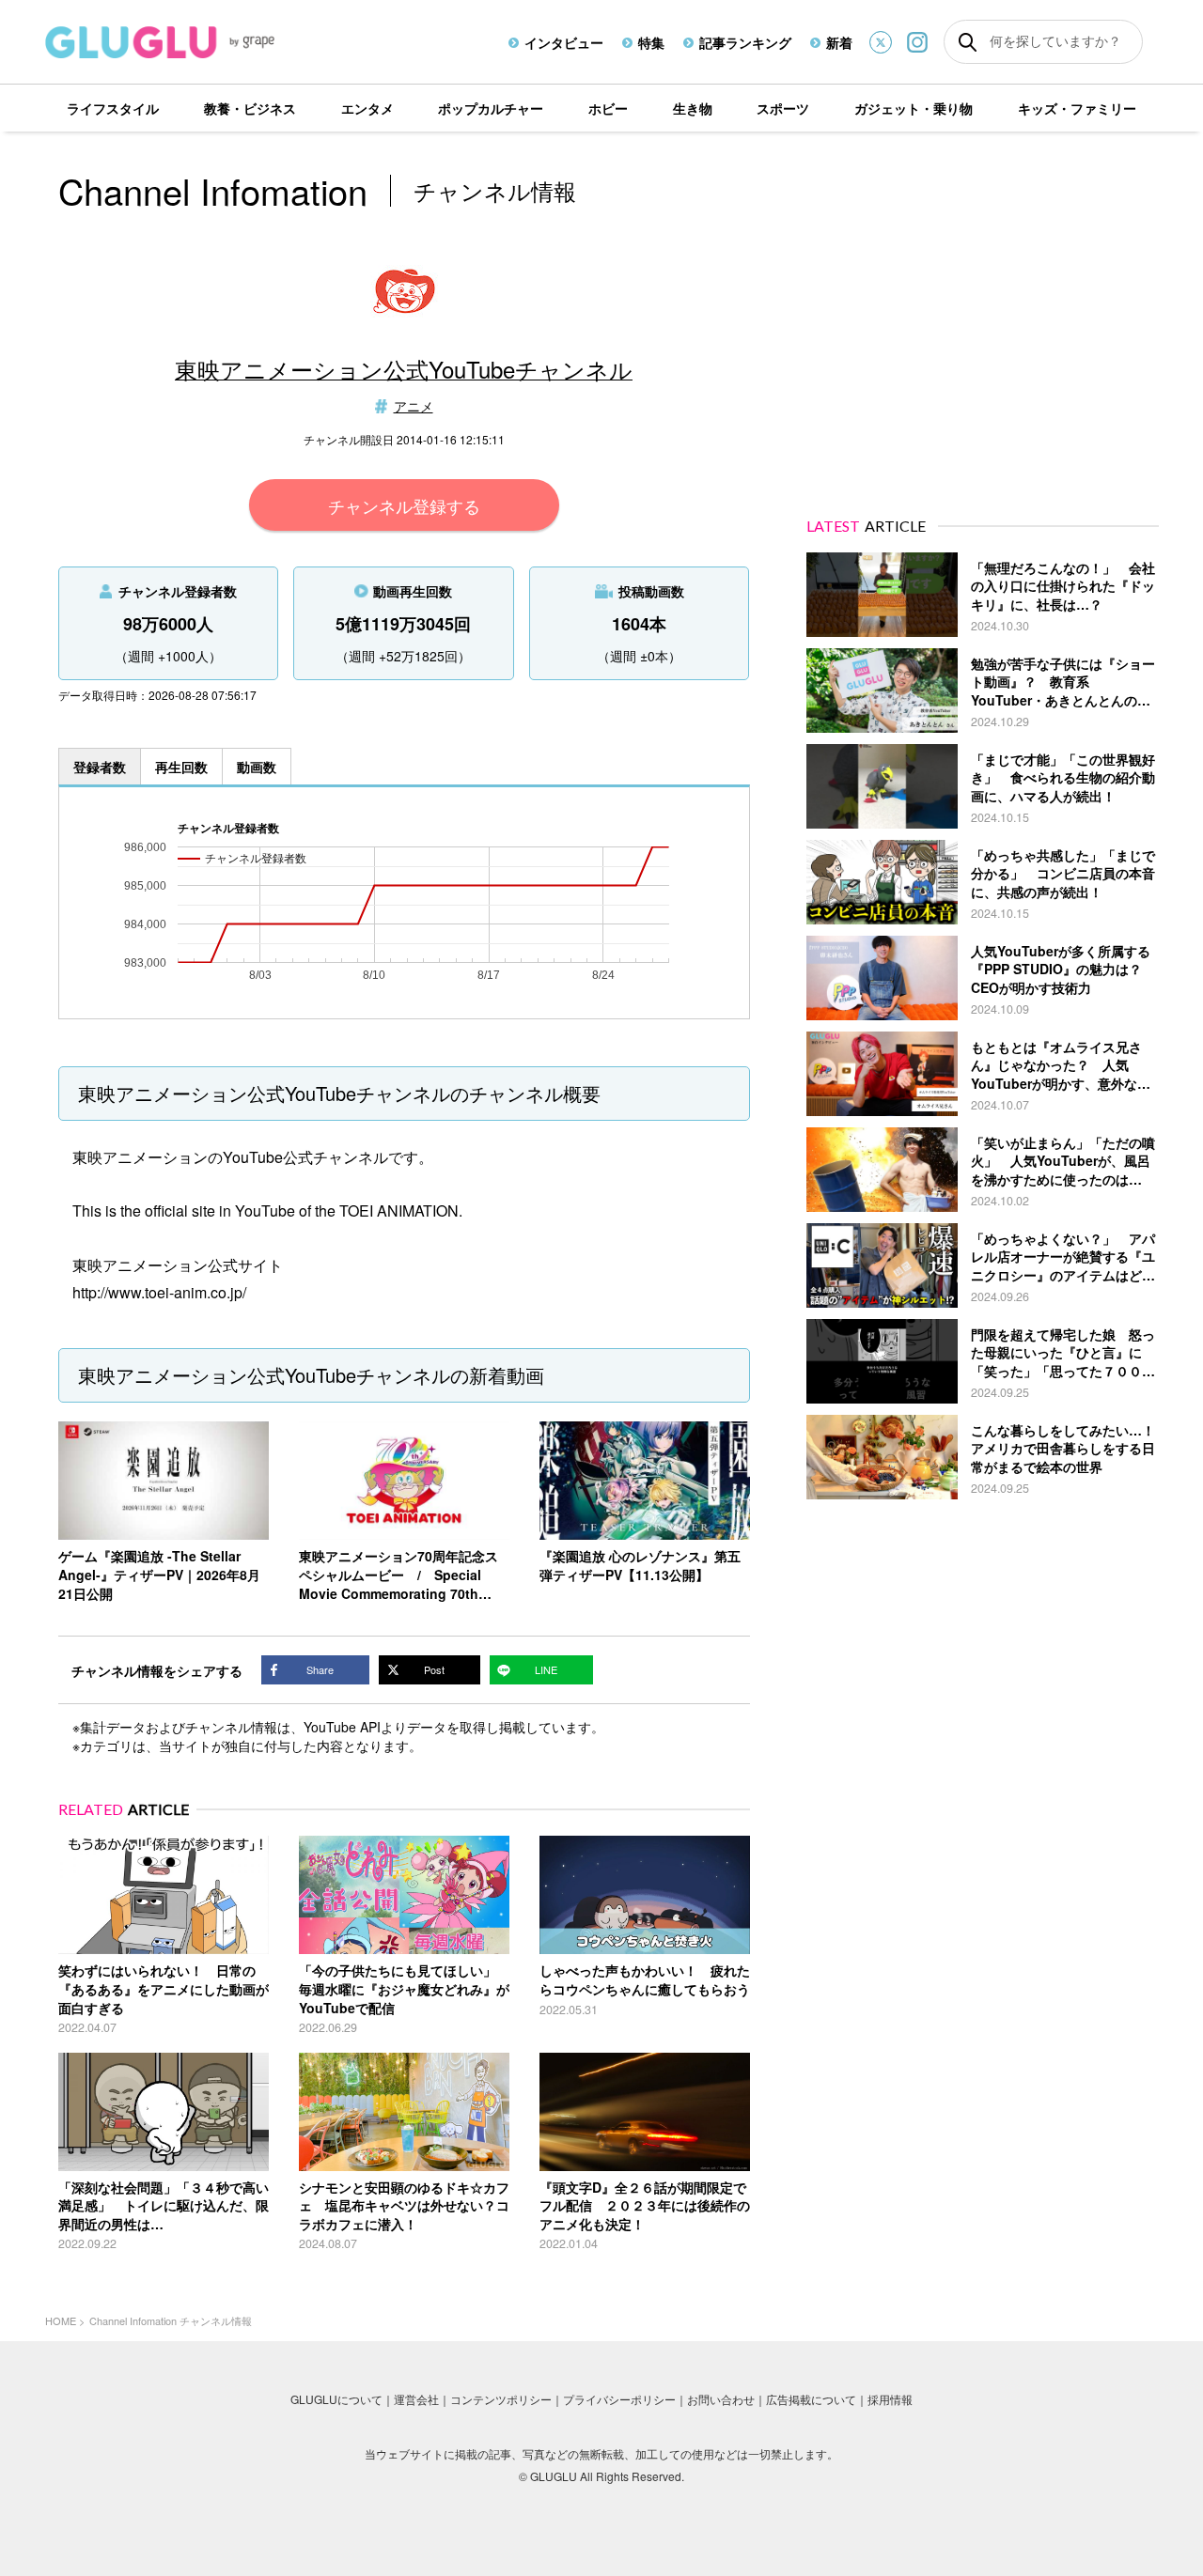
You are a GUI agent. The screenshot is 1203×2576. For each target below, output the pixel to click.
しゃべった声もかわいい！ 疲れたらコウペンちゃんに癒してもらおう (645, 1979)
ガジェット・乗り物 (914, 108)
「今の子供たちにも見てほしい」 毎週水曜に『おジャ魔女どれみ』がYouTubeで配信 (404, 1988)
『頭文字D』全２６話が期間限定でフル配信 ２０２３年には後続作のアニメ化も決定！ (645, 2205)
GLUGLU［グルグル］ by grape (195, 42)
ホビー (608, 108)
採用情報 (890, 2399)
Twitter (881, 42)
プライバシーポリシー (619, 2399)
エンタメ (367, 108)
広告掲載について (811, 2399)
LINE (546, 1669)
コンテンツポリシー (501, 2399)
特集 (651, 42)
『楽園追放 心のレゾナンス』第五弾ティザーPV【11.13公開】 (640, 1565)
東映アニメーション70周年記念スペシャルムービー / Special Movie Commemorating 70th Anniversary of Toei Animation (398, 1583)
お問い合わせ (721, 2399)
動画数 (257, 767)
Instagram (917, 42)
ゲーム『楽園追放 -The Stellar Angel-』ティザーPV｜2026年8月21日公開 (159, 1574)
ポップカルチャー (491, 108)
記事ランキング (745, 42)
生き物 (693, 108)
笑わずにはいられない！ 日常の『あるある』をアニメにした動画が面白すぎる (164, 1988)
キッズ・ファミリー (1077, 108)
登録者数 (100, 767)
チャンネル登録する (404, 505)
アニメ (414, 406)
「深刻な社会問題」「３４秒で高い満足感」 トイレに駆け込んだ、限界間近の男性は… (164, 2205)
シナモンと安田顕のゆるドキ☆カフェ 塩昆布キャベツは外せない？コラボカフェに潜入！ (404, 2205)
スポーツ (783, 108)
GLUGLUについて (336, 2399)
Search (968, 42)
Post (434, 1669)
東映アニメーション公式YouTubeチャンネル (404, 369)
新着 (839, 42)
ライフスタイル (113, 108)
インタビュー (564, 42)
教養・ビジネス (250, 108)
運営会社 (416, 2399)
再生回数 (181, 767)
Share (320, 1669)
